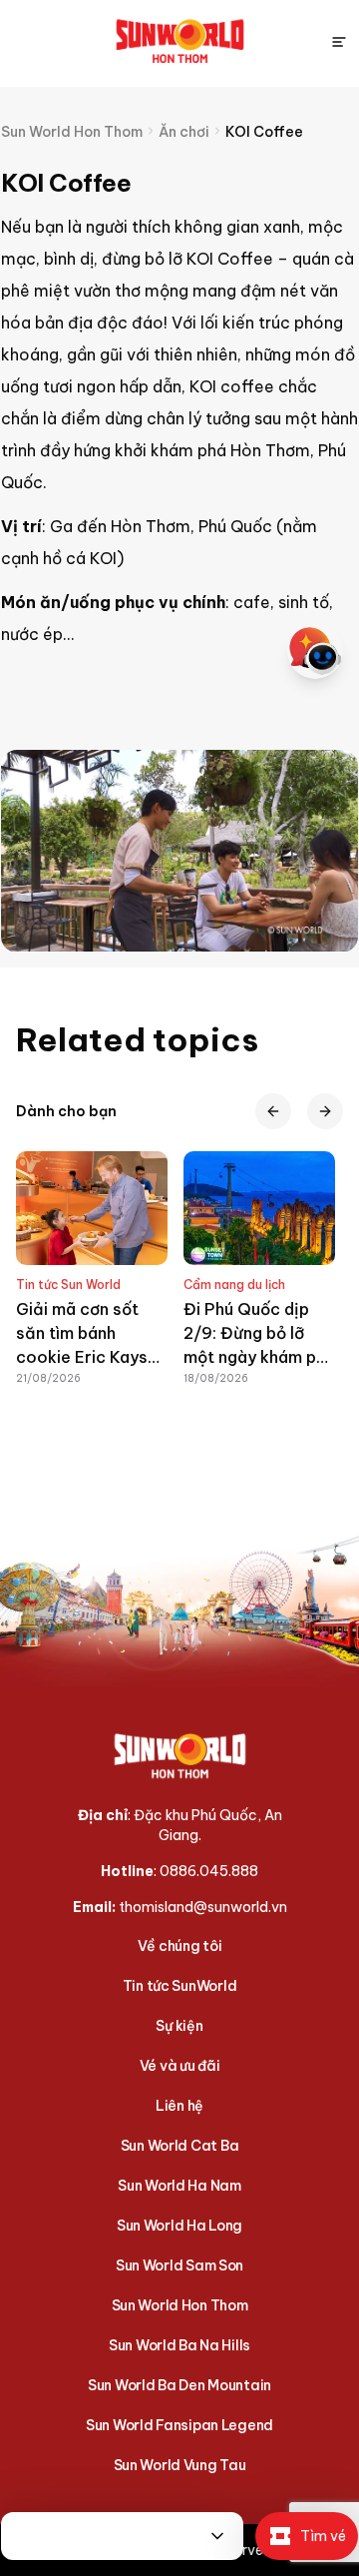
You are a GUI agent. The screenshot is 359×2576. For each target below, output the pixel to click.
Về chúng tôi (180, 1946)
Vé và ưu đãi (180, 2066)
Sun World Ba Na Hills (179, 2345)
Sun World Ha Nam (179, 2186)
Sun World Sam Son (179, 2265)
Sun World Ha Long (179, 2226)
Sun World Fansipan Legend (179, 2425)
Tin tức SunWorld (180, 1986)
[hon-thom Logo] (180, 42)
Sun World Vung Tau (180, 2465)
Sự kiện (179, 2026)
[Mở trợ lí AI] (315, 651)
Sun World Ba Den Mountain (179, 2385)
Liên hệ (179, 2106)
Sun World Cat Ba (180, 2146)
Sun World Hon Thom (180, 2305)
